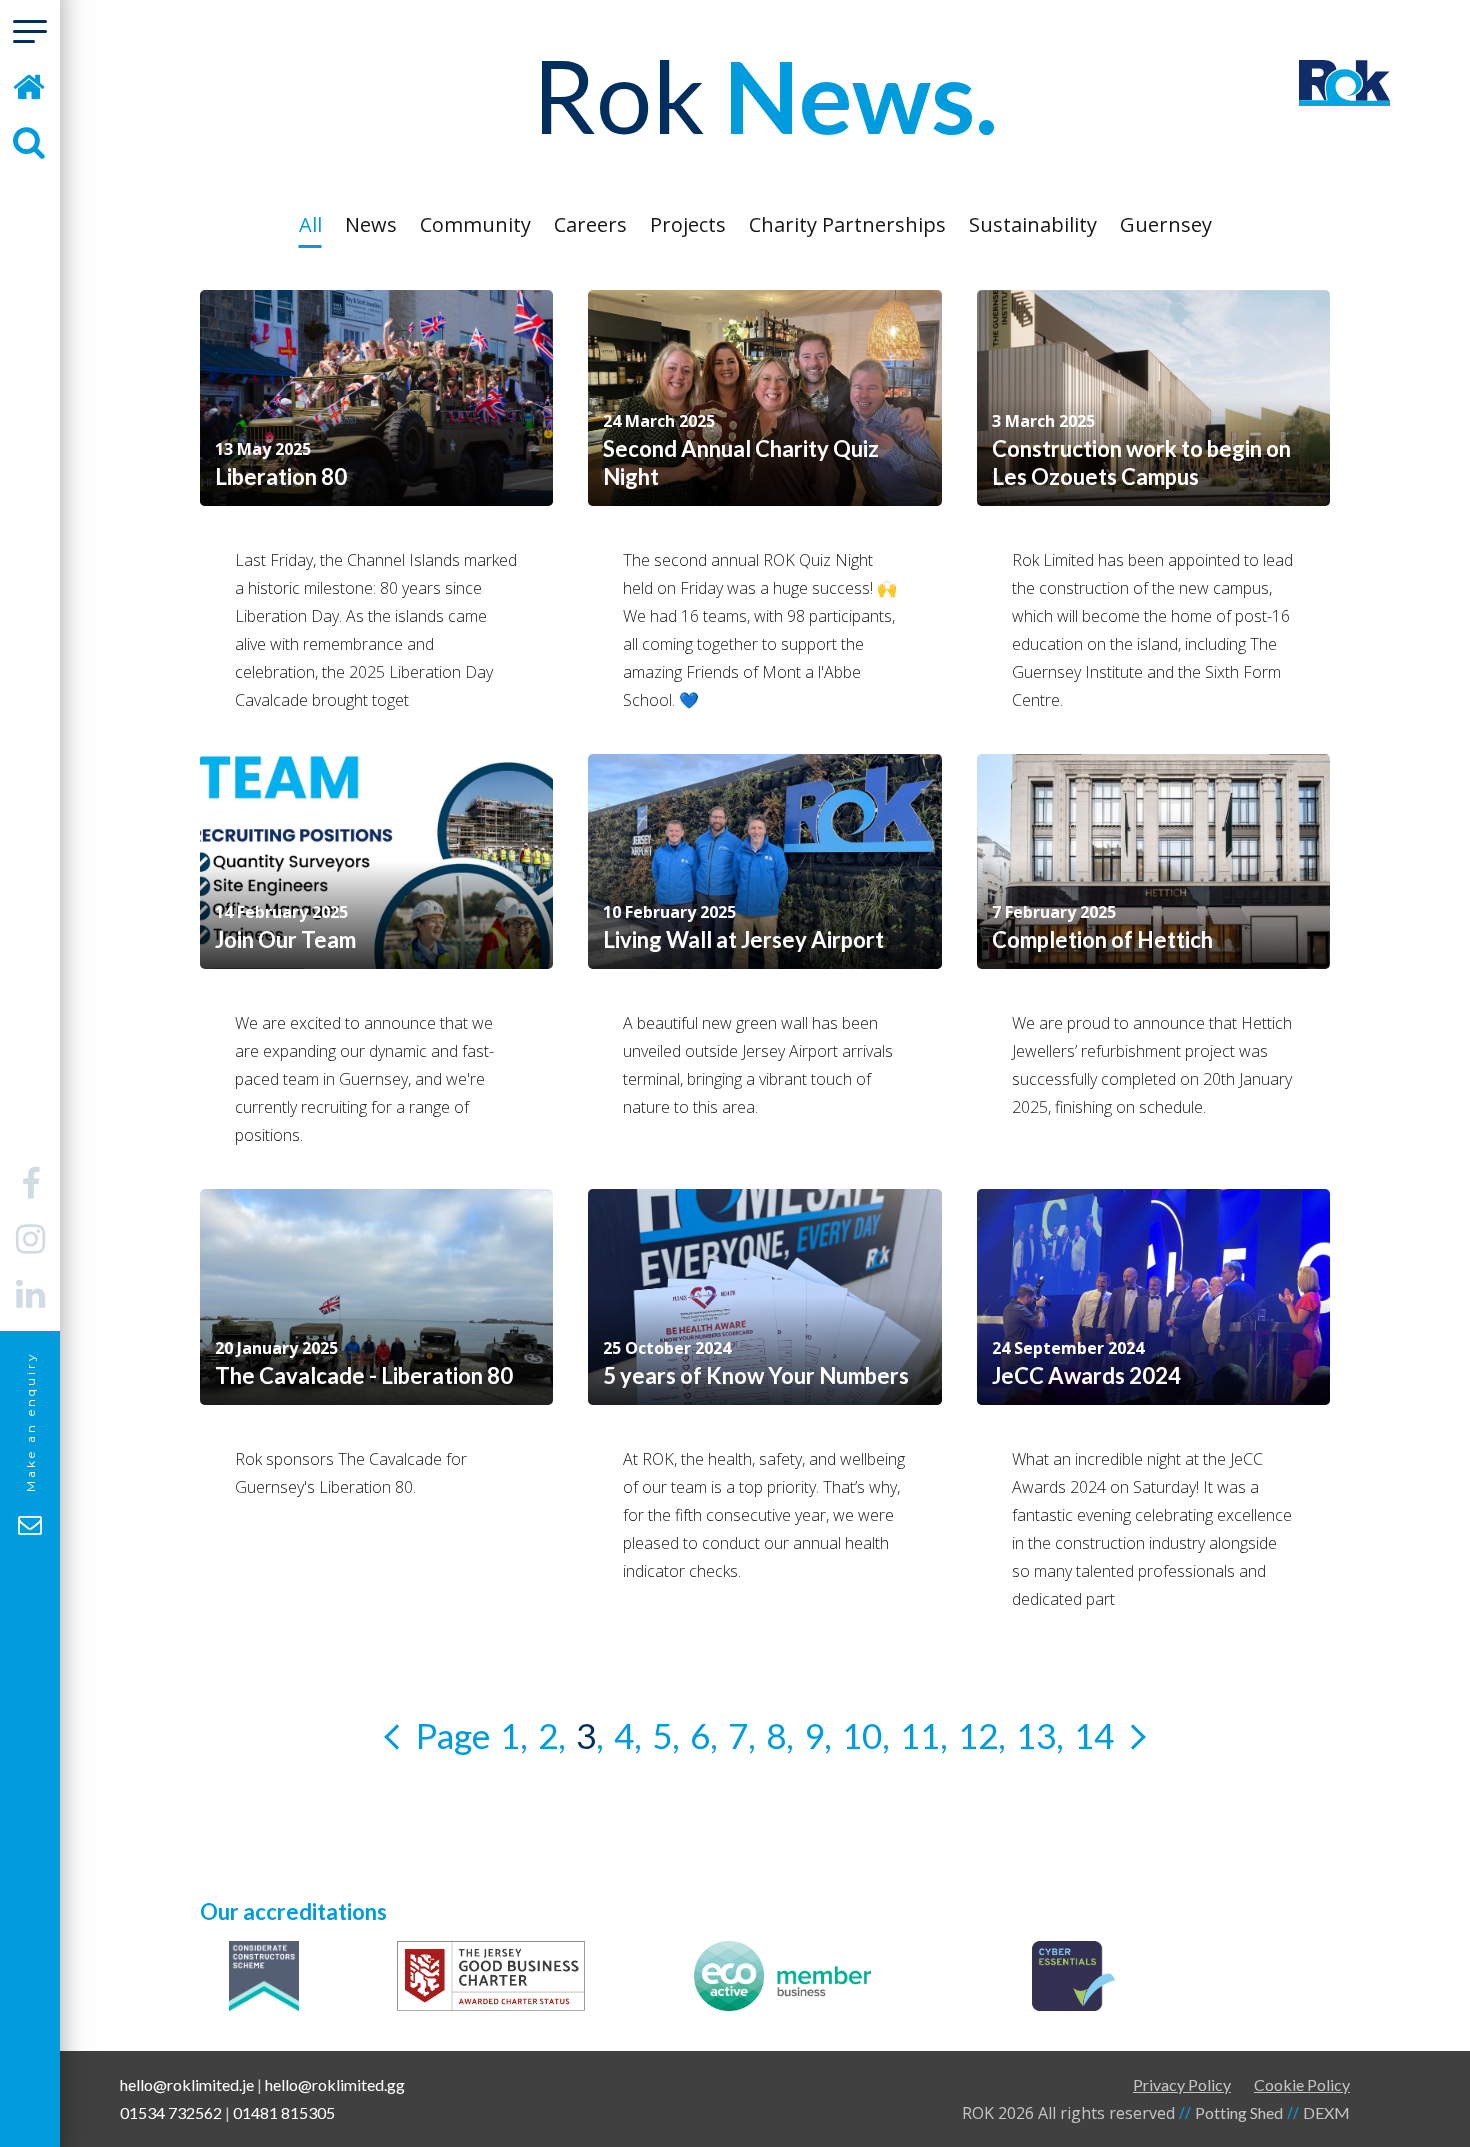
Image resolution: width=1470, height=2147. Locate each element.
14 (1094, 1735)
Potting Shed (1239, 2112)
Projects (688, 224)
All (310, 224)
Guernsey (1166, 224)
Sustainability (1033, 224)
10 (862, 1735)
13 (1036, 1735)
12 (978, 1735)
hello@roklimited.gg (335, 2084)
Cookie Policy (1302, 2084)
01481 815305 (284, 2112)
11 (920, 1735)
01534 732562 (171, 2112)
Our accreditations (293, 1911)
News (371, 224)
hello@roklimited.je (187, 2084)
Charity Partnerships (847, 224)
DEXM (1326, 2112)
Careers (590, 224)
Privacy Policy (1182, 2084)
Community (475, 224)
